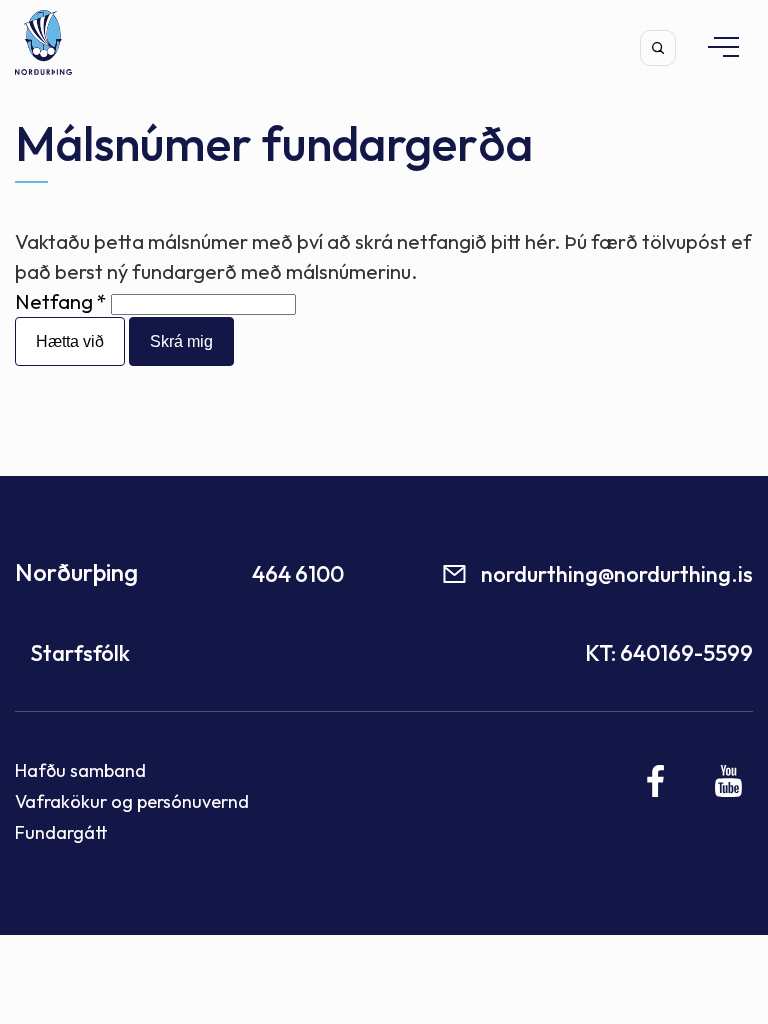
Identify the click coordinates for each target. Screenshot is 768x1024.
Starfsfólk (80, 653)
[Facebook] (656, 781)
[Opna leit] (658, 48)
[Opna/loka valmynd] (714, 46)
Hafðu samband (80, 770)
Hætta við (70, 341)
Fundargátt (61, 832)
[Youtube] (728, 781)
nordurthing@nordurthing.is (617, 574)
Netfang (54, 301)
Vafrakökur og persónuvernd (132, 801)
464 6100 (298, 574)
